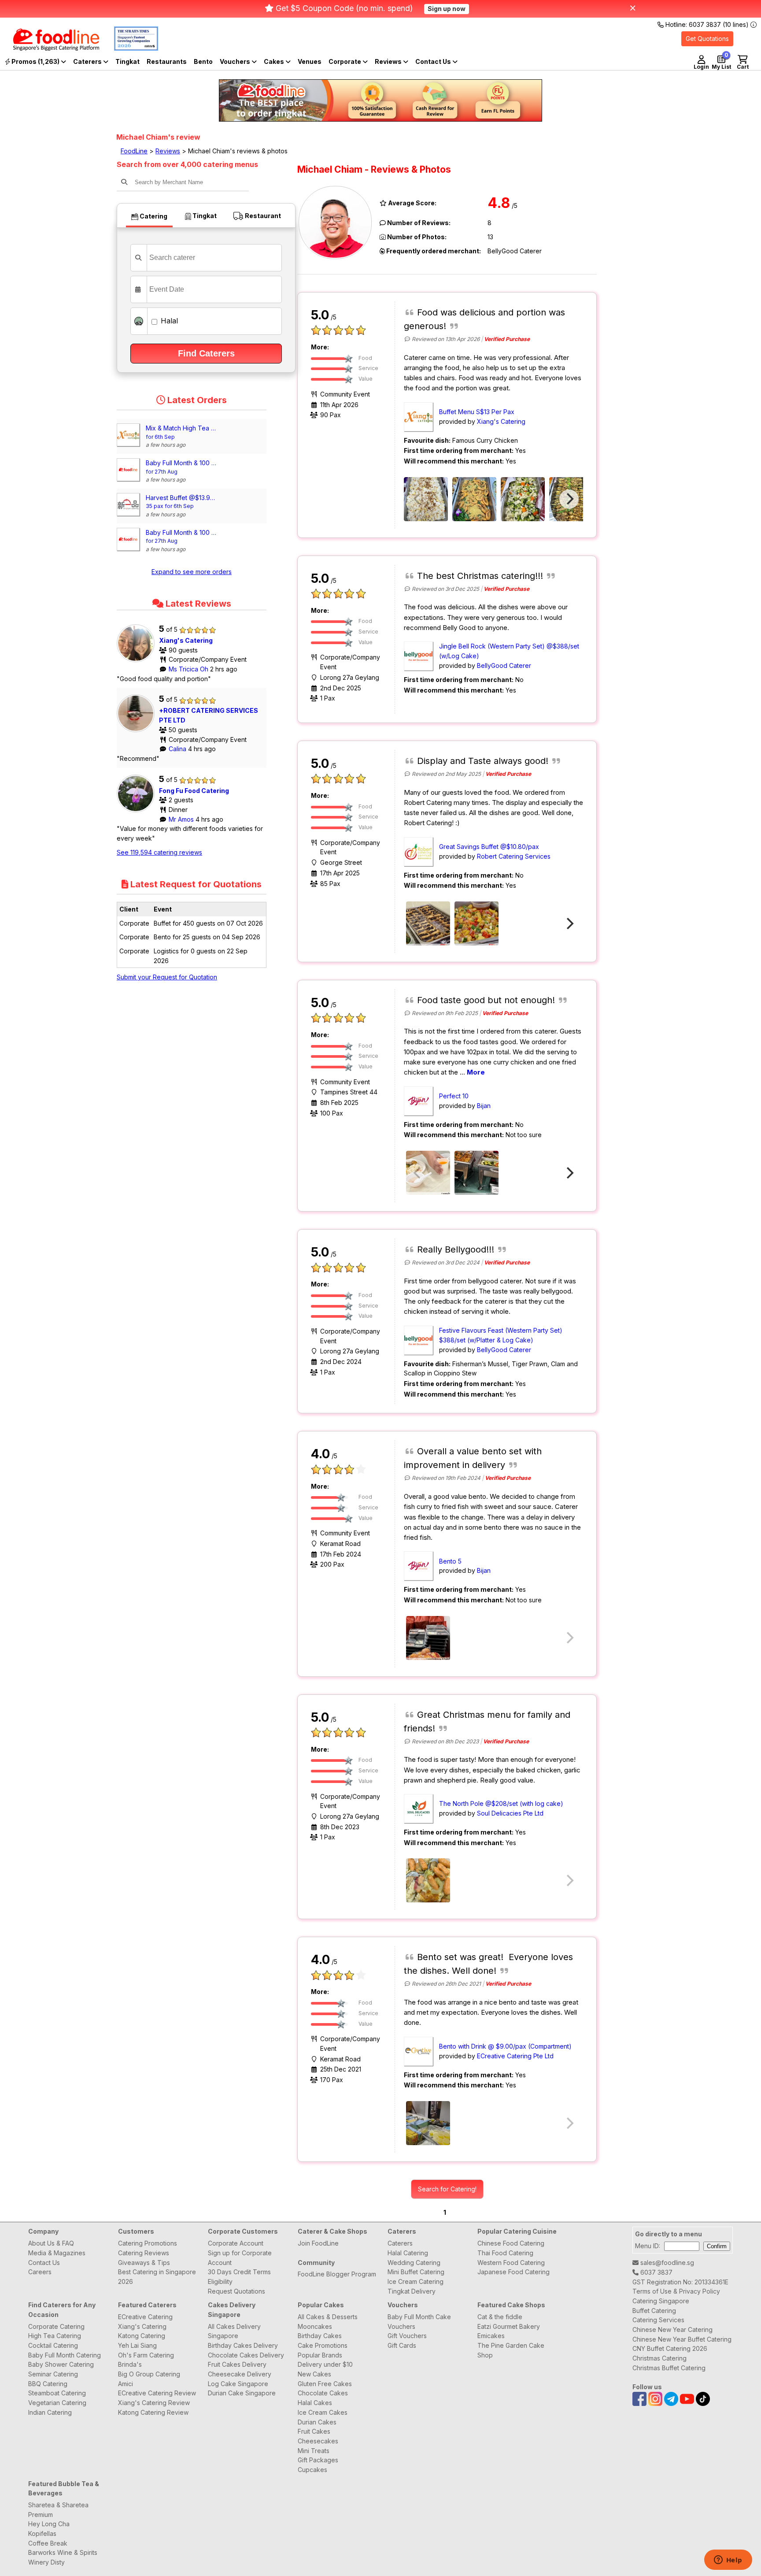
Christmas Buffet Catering (669, 2368)
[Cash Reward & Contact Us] (436, 62)
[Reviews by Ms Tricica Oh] (138, 662)
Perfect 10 (454, 1096)
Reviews (389, 61)
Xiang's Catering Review (154, 2403)
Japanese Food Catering (513, 2272)
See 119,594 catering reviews (159, 852)
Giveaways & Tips (144, 2263)
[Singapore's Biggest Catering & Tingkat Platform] (50, 48)
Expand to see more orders (192, 572)
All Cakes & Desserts (328, 2317)
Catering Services (658, 2320)
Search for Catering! (447, 2189)
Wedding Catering (414, 2263)
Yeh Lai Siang (137, 2345)
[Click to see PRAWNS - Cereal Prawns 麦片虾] (474, 499)
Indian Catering (50, 2412)
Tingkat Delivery (412, 2291)
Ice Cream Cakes (323, 2412)
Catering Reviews (144, 2253)
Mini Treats (314, 2451)
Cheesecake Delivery (240, 2374)
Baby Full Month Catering (65, 2355)
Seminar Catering (53, 2374)
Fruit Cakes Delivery (237, 2364)
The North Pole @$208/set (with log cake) (501, 1803)
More (476, 1072)
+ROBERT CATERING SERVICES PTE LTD (209, 715)
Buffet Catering (654, 2311)
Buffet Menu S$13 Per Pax (477, 412)
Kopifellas (42, 2533)
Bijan (484, 1106)
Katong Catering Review (153, 2412)
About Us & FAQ (51, 2243)
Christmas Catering (659, 2358)
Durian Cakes (317, 2422)
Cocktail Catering (53, 2345)
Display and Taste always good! (483, 761)
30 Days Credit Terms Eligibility (239, 2277)
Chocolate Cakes (323, 2393)
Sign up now (447, 9)
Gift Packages (318, 2460)
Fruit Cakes (314, 2431)
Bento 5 (450, 1561)
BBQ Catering (48, 2384)
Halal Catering (408, 2253)
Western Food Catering (511, 2263)
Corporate (345, 61)
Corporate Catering (56, 2326)
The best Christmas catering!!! (480, 576)
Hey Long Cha (49, 2524)
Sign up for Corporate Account (240, 2258)
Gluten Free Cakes (325, 2384)
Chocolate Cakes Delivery (246, 2355)
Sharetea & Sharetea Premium (58, 2510)
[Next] (569, 499)
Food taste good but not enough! (486, 1000)
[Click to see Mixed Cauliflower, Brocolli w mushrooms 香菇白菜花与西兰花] (523, 499)
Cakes (275, 61)
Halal (168, 321)
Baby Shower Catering (61, 2364)
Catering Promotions (148, 2243)
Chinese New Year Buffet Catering (682, 2339)
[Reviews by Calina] (138, 732)
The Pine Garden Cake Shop (511, 2350)
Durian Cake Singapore (242, 2393)
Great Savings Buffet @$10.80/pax (489, 847)
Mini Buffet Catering (416, 2272)
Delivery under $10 (325, 2364)
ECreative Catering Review (157, 2393)
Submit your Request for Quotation (167, 977)
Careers (40, 2272)
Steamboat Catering (57, 2393)
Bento (203, 61)
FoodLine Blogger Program (337, 2274)
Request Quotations (236, 2291)
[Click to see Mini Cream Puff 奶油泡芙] (428, 923)
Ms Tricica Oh (189, 669)
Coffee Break (48, 2543)
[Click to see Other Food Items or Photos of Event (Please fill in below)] (428, 1638)
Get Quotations (707, 39)
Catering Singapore (661, 2301)
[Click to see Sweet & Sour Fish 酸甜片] (477, 923)
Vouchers (236, 61)
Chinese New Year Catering (672, 2330)
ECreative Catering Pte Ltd (515, 2056)
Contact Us (44, 2263)
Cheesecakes (318, 2441)
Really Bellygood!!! (456, 1249)
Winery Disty (46, 2562)
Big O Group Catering (149, 2374)
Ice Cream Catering (416, 2281)
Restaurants (167, 61)
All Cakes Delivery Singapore (234, 2331)
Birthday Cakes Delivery (243, 2345)
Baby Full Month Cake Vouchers (419, 2322)
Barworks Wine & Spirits (63, 2552)
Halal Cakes (315, 2403)
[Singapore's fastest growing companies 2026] (129, 48)
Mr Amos (182, 819)
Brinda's (130, 2364)
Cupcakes (312, 2470)
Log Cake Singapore (238, 2384)
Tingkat (127, 61)
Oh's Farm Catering (146, 2355)
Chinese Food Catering (511, 2243)
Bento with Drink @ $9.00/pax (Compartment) (505, 2046)
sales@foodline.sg (666, 2263)
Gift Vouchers (407, 2336)
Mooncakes (315, 2326)
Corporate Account (236, 2243)
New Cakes (314, 2374)
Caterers (88, 61)
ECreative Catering (145, 2317)
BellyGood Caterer (504, 665)
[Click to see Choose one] (428, 1173)
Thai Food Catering (505, 2253)
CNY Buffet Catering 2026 (670, 2348)
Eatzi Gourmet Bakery (509, 2326)
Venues (310, 61)
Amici (126, 2384)
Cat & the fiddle (500, 2317)
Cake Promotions (323, 2345)
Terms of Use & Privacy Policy (676, 2291)
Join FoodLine (318, 2243)
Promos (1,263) (35, 61)
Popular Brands (320, 2355)
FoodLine (134, 151)
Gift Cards (402, 2345)
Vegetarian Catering (57, 2403)
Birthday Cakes (320, 2336)
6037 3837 (656, 2272)
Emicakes (491, 2336)
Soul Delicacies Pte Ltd (510, 1813)
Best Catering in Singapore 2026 (157, 2277)
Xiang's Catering (186, 640)
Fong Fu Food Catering (194, 791)
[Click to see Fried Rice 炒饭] (426, 499)
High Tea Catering (55, 2336)
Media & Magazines (57, 2253)
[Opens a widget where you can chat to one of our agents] (728, 2561)
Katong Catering (142, 2336)
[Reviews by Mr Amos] (138, 812)
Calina (178, 749)
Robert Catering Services (514, 856)
